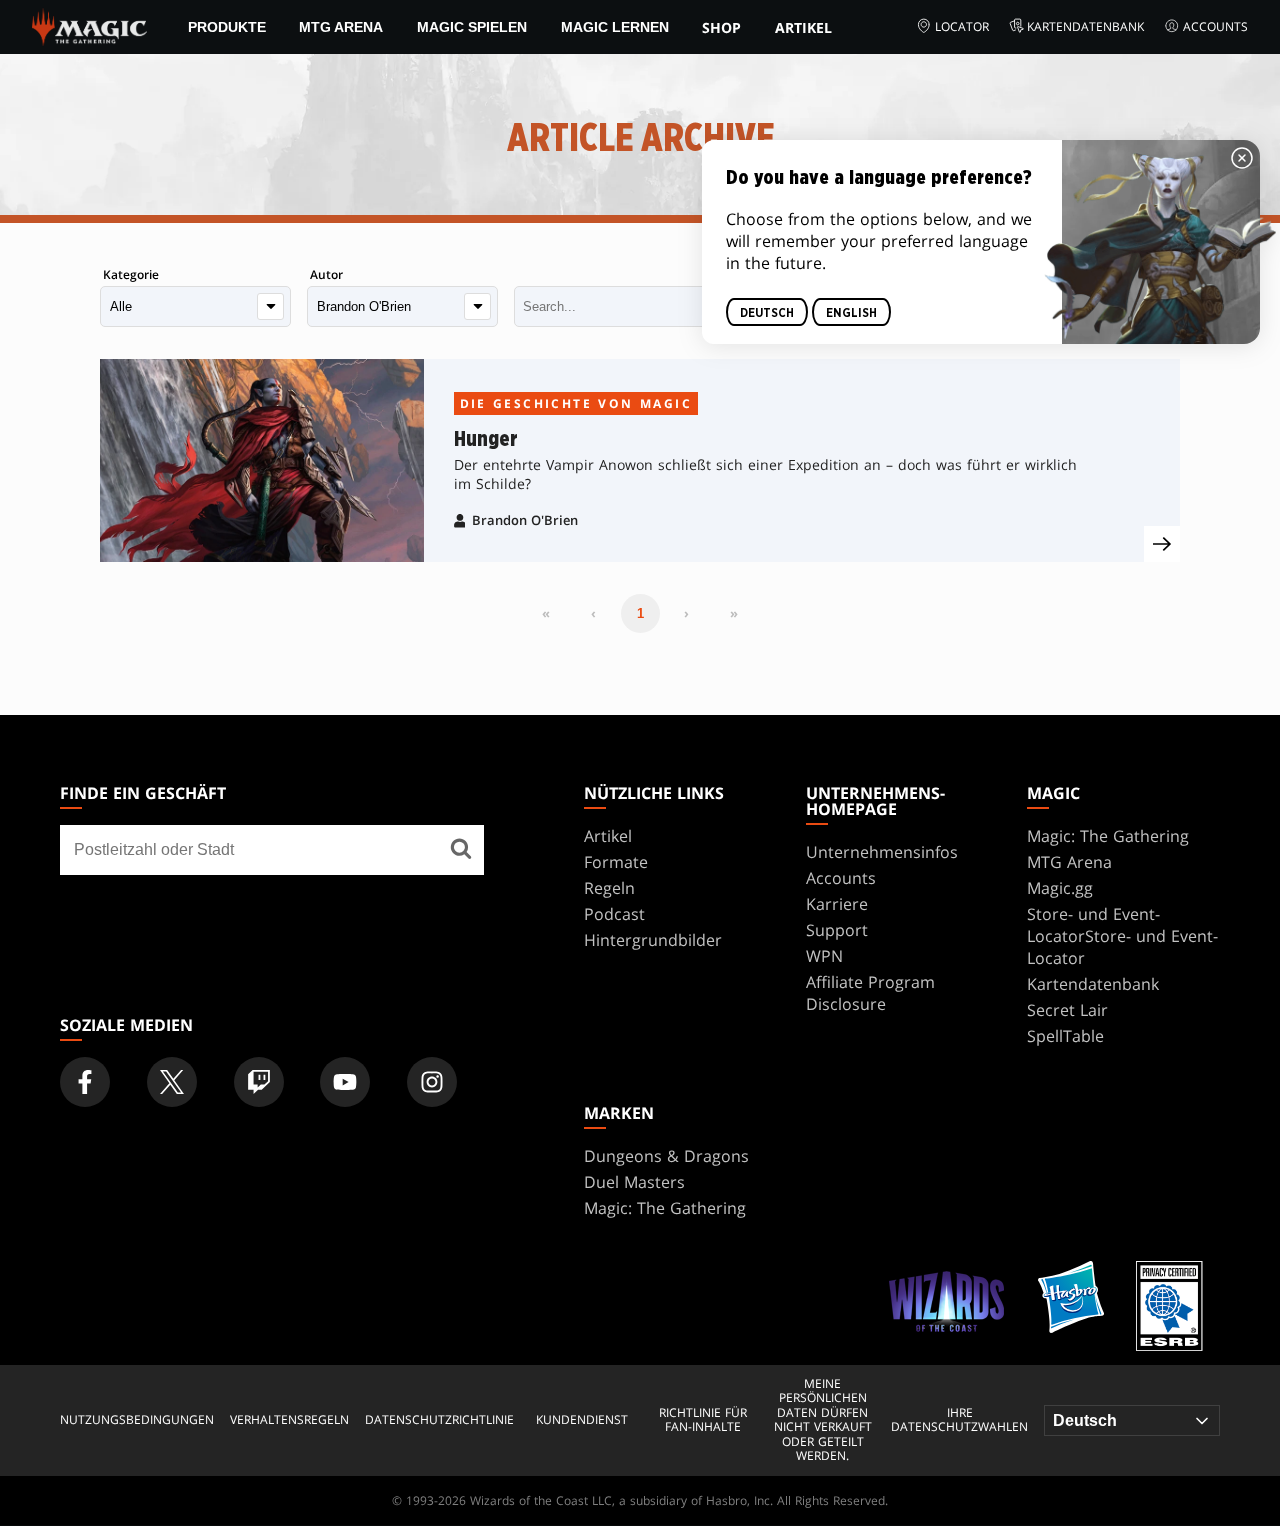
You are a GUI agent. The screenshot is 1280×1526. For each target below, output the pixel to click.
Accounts (1215, 26)
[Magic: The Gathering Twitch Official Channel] (259, 1082)
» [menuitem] (734, 613)
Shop (721, 27)
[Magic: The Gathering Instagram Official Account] (432, 1082)
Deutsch (767, 312)
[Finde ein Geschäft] (461, 850)
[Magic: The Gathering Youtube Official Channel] (345, 1082)
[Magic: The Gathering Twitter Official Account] (172, 1082)
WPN (824, 956)
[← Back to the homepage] (89, 25)
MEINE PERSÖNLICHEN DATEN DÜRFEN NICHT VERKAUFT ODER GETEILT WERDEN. (823, 1420)
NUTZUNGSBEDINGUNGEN (137, 1420)
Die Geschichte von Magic (576, 403)
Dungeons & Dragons (666, 1156)
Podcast (614, 914)
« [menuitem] (546, 613)
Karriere (837, 904)
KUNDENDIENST (582, 1420)
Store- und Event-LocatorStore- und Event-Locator (1122, 936)
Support (837, 930)
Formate (616, 862)
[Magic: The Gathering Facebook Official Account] (85, 1082)
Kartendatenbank (1085, 26)
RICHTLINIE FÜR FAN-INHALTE (703, 1420)
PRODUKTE (227, 27)
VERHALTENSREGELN (289, 1420)
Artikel (803, 27)
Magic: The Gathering (1108, 836)
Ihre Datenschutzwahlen (959, 1420)
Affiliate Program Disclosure (870, 993)
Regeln (609, 888)
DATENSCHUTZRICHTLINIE (439, 1420)
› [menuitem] (686, 613)
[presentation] (1162, 544)
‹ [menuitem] (593, 613)
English (851, 312)
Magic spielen (472, 27)
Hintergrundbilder (653, 940)
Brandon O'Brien (525, 520)
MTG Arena (341, 27)
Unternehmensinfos (882, 852)
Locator (962, 26)
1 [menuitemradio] (640, 613)
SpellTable (1065, 1036)
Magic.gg (1060, 888)
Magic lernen (615, 27)
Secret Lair (1067, 1010)
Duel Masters (634, 1182)
